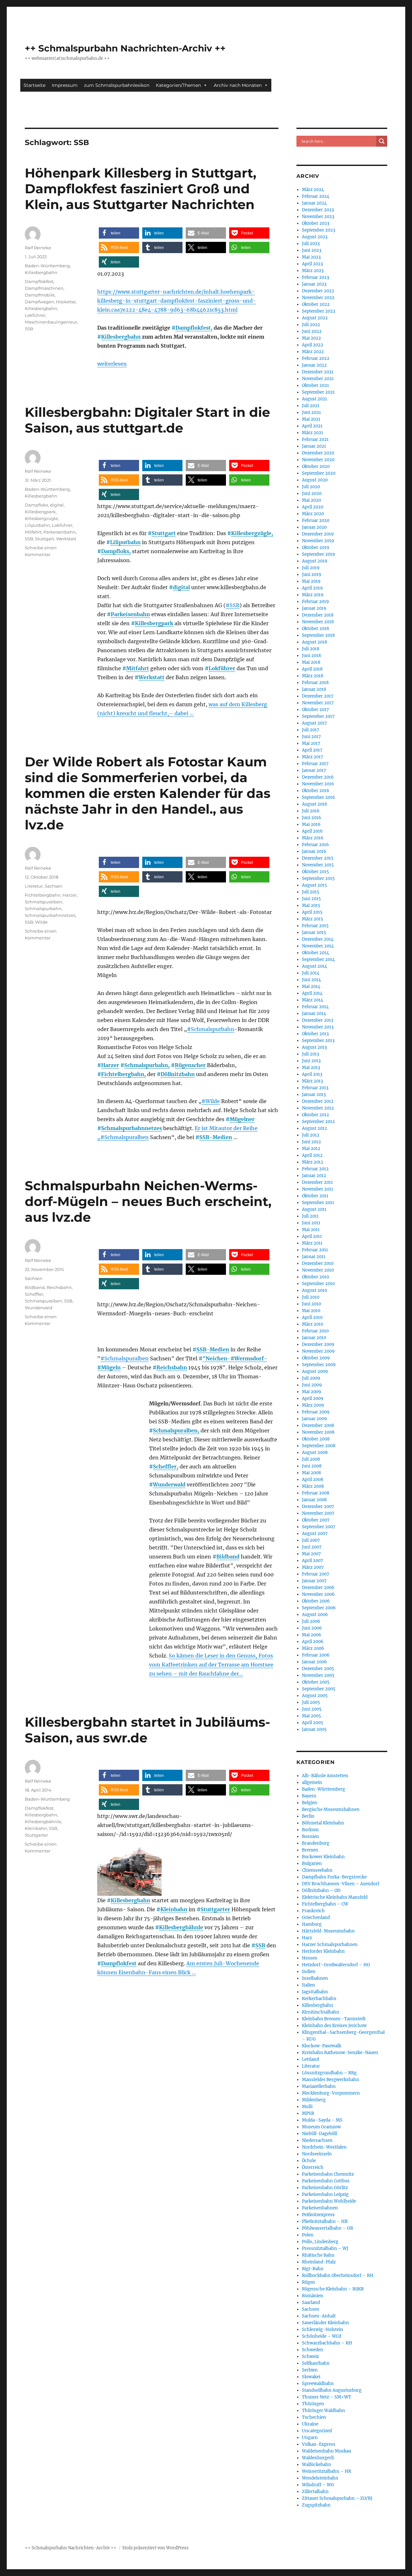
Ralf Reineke (38, 248)
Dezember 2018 (318, 615)
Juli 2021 (311, 406)
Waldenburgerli (318, 2458)
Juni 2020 (312, 493)
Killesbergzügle (41, 518)
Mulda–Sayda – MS (322, 2120)
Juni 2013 (311, 1061)
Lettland (310, 2059)
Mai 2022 (311, 338)
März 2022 (313, 352)
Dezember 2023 (318, 210)
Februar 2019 (315, 602)
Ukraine (310, 2424)
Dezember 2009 (318, 1344)
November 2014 (318, 946)
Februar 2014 (315, 1007)
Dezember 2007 (318, 1507)
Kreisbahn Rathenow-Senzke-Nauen (340, 2053)
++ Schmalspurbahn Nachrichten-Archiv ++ (125, 48)
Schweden (313, 2350)
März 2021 (313, 433)
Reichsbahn (172, 1367)
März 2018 (313, 676)
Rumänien (313, 2296)
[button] (119, 233)
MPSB (308, 2113)
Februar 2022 (316, 358)
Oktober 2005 (316, 1682)
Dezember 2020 (318, 453)
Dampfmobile (40, 295)
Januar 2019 (314, 608)
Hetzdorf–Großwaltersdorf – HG (336, 1965)
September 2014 (318, 959)
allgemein (312, 1782)
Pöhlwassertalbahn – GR (328, 2228)
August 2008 (315, 1452)
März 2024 (313, 190)
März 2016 (313, 838)
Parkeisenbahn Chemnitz (328, 2174)
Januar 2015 (314, 932)
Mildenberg (314, 2100)
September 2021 (318, 392)
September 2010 (318, 1284)
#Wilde (211, 1101)
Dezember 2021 (318, 372)
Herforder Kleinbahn (323, 1951)
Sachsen (54, 886)
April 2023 (312, 264)
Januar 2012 (314, 1176)
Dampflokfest (39, 281)
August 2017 (314, 723)
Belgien (310, 1803)
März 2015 (313, 919)
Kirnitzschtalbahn (321, 2012)
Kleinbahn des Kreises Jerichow (334, 2026)
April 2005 (313, 1723)
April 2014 (312, 993)
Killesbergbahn (121, 337)
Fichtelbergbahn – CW (325, 1904)
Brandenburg (316, 1843)
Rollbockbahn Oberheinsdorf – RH (338, 2275)
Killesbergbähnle (181, 1927)
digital (181, 587)
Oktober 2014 (315, 953)
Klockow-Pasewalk (322, 2046)
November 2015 (318, 865)
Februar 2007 (316, 1574)
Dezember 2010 (318, 1263)
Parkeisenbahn (130, 614)
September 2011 (318, 1203)
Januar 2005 (314, 1729)
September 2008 (319, 1446)
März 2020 (313, 514)
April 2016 (312, 831)
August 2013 (314, 1047)
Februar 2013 (315, 1088)
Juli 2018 (311, 649)
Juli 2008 (311, 1459)
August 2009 (315, 1371)
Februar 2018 (315, 683)
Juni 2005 (312, 1709)
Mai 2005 (311, 1716)
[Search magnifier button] (382, 141)
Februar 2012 (315, 1169)
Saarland (311, 2302)
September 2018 (318, 635)
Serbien (310, 2370)
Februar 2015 (315, 926)
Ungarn (310, 2438)
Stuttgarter (215, 1909)
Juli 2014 (311, 973)
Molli (307, 2107)
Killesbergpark (154, 623)
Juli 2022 (311, 325)
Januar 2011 (314, 1257)
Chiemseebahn (317, 1870)
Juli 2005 (311, 1702)
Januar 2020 (314, 527)
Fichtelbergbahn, (123, 1074)
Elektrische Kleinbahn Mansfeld (335, 1897)
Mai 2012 (311, 1149)
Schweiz (310, 2357)
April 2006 (313, 1642)
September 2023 (318, 230)
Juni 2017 (311, 737)
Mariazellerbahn (319, 2086)
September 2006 (319, 1608)
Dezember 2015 (318, 858)
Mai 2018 (311, 662)
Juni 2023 (312, 250)
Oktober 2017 (315, 710)
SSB (29, 329)
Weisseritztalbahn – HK (327, 2471)
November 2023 (318, 217)
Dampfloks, (116, 551)
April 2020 (313, 507)
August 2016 (315, 804)
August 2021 (314, 399)
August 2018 (314, 642)
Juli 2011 (310, 1216)
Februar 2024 (316, 196)
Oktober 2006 (316, 1601)
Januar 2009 (314, 1419)
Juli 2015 (311, 892)
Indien (309, 1972)
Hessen (310, 1958)
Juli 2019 (311, 568)
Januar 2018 (314, 689)
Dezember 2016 (318, 777)
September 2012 (318, 1122)
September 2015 (318, 878)
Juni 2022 (312, 331)
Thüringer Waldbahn (323, 2411)
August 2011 (314, 1209)
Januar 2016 (314, 851)
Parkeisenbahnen (320, 2208)
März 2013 (312, 1081)
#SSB (233, 605)
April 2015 (312, 912)
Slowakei (311, 2377)
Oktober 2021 (315, 385)
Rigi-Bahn (313, 2269)
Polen (308, 2235)
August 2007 (315, 1534)
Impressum (65, 85)
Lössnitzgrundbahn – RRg (329, 2073)
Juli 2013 (310, 1054)
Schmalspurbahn (43, 909)
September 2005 (319, 1689)
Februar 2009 (316, 1412)
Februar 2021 (315, 439)
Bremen (310, 1850)
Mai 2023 (311, 257)
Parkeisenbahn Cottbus (326, 2181)
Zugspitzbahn (316, 2505)
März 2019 (313, 595)
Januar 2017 (314, 770)
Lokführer (35, 315)
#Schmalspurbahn (211, 1029)
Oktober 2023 (316, 223)
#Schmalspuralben (125, 1137)
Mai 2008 (311, 1473)
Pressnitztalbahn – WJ (325, 2248)
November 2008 (318, 1432)
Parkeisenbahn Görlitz (325, 2188)
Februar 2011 (315, 1250)
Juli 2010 (311, 1297)
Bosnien (310, 1836)
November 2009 (318, 1351)
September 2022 (319, 311)
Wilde (41, 922)
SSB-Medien (216, 1137)
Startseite (34, 85)
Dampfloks (36, 505)
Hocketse (66, 302)
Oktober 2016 (316, 791)
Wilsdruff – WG (318, 2485)
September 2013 (318, 1041)
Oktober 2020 (316, 466)
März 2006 (313, 1648)
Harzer (110, 1065)
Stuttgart (164, 533)
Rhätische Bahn (318, 2255)
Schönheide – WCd (322, 2336)
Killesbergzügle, (252, 533)
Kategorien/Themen (178, 85)
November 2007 (318, 1513)
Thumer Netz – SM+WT (327, 2397)
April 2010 (312, 1317)
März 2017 (313, 757)
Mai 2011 (311, 1230)
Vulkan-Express (319, 2444)
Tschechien (314, 2417)
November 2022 (318, 298)
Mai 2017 (311, 743)
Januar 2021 (314, 446)
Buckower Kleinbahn (323, 1857)
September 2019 (318, 554)
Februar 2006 (316, 1655)
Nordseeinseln (317, 2154)
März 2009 (313, 1405)
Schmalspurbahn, (147, 1065)
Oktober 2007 (316, 1520)
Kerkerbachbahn (319, 1999)
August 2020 (315, 480)
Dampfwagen (39, 302)
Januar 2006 (314, 1662)
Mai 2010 (311, 1311)
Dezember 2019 (318, 534)
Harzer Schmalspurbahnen (330, 1945)
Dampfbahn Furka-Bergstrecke (334, 1877)
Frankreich (313, 1911)
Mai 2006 (312, 1635)
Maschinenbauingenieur (51, 322)
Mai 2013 (311, 1068)
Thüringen (313, 2404)
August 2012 (314, 1128)
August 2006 (315, 1615)
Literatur (34, 886)
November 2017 (318, 703)
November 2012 (318, 1108)
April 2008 (313, 1480)
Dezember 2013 (318, 1020)
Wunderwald (169, 1484)
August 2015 (314, 885)
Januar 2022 (314, 365)
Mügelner (242, 1119)
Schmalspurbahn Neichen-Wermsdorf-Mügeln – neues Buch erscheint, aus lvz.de (148, 1201)
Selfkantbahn (316, 2363)
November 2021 (318, 379)
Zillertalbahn (315, 2492)
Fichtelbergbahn (43, 895)
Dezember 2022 (318, 291)
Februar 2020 (316, 521)
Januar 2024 (314, 203)
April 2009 (313, 1398)
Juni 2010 (311, 1304)
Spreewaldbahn (318, 2384)
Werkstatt (151, 677)
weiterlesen (112, 364)
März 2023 (313, 271)
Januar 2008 (314, 1500)
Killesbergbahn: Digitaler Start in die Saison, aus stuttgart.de (147, 420)
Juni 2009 (312, 1385)
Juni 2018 (311, 656)
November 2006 (318, 1594)
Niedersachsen (317, 2140)
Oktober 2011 (315, 1196)
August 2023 (315, 237)
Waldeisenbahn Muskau (327, 2451)
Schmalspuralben (43, 902)
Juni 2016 (312, 818)
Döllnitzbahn (178, 1074)
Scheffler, (166, 1466)
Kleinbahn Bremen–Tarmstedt (334, 2019)
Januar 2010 (314, 1338)
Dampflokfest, (194, 328)
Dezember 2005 (318, 1669)
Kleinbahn (174, 1909)
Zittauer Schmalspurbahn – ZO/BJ (337, 2498)
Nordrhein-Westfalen (324, 2147)
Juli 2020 (311, 487)
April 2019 (312, 588)
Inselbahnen (315, 1978)
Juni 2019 (312, 575)
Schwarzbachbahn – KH (327, 2343)
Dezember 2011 (317, 1182)
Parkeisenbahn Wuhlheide (329, 2201)
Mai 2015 (311, 905)
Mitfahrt (138, 668)
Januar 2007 (314, 1581)
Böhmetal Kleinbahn (323, 1823)
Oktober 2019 (316, 548)
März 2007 (313, 1567)
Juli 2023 (311, 244)
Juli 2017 (311, 730)
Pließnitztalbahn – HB (325, 2221)
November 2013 (318, 1027)
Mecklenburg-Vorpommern (331, 2093)
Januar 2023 (314, 284)
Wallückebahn (317, 2465)
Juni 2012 (311, 1142)
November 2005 (318, 1675)
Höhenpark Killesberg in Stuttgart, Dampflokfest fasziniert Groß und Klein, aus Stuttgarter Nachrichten (140, 189)
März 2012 (313, 1162)
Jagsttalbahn (315, 1992)
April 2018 (312, 669)
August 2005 (315, 1696)
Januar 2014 (314, 1014)
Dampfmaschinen (44, 288)
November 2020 (318, 460)
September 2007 (319, 1527)
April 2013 (312, 1074)
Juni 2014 (311, 980)
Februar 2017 (315, 764)
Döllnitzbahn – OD (321, 1891)
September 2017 (318, 716)
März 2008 (313, 1486)
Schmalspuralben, (176, 1430)
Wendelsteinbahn (320, 2478)
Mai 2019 (311, 581)
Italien (309, 1985)
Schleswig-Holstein (323, 2329)
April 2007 (313, 1561)
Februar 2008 (316, 1493)
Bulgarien (312, 1863)
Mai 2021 (311, 419)
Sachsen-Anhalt (319, 2316)
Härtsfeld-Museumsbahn (328, 1931)
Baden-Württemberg (47, 266)
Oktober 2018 (315, 629)
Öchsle (309, 2161)
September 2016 (318, 797)
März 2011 (312, 1243)
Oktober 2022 (316, 304)
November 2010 (318, 1270)
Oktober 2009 (316, 1358)
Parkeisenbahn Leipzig (325, 2194)
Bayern (309, 1796)
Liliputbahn (125, 542)
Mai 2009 (312, 1392)
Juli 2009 (311, 1378)
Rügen (309, 2282)
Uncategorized (317, 2431)
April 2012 (312, 1155)
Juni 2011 (311, 1223)
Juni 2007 (312, 1547)
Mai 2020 (311, 500)
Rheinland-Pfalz (319, 2262)
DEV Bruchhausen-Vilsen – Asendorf (341, 1884)
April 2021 (312, 426)
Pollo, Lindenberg (320, 2242)
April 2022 (313, 345)
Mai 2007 (311, 1554)
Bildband (228, 1557)
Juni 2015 (311, 899)
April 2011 (312, 1236)
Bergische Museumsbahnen (331, 1809)
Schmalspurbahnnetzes (131, 1128)
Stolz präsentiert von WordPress (155, 2548)
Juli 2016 (311, 811)
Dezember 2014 (318, 939)
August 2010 (314, 1290)
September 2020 (319, 473)
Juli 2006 (311, 1621)
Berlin (308, 1816)
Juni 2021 (311, 412)
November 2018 (318, 622)
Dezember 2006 (318, 1588)
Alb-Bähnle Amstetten (325, 1776)
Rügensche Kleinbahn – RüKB (333, 2289)
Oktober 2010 (315, 1277)
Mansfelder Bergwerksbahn (331, 2080)
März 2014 (313, 1000)
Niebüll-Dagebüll (319, 2134)
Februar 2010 (315, 1331)
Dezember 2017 (318, 696)
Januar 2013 (314, 1095)
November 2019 (318, 541)
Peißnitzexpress (318, 2215)
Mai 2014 (311, 987)
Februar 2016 (315, 845)
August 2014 (314, 966)
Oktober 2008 (316, 1439)
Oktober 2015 (315, 872)
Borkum (310, 1830)
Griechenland (316, 1918)
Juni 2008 (312, 1466)
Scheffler (34, 1294)
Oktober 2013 (315, 1034)
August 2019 (315, 561)
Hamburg (312, 1924)
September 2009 (319, 1365)
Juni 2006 (312, 1628)
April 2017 (312, 750)
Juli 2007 (311, 1540)
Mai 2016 (311, 824)
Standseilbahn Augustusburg (332, 2390)
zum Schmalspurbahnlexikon (117, 85)
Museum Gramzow (321, 2127)
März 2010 (313, 1324)
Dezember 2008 (318, 1425)
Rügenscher (190, 1065)
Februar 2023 (315, 277)
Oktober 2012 (315, 1115)
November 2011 (318, 1189)
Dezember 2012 (318, 1101)
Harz (307, 1938)
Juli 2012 (311, 1135)
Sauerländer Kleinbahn (325, 2323)
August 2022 (315, 318)
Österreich (313, 2167)
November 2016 (318, 784)
